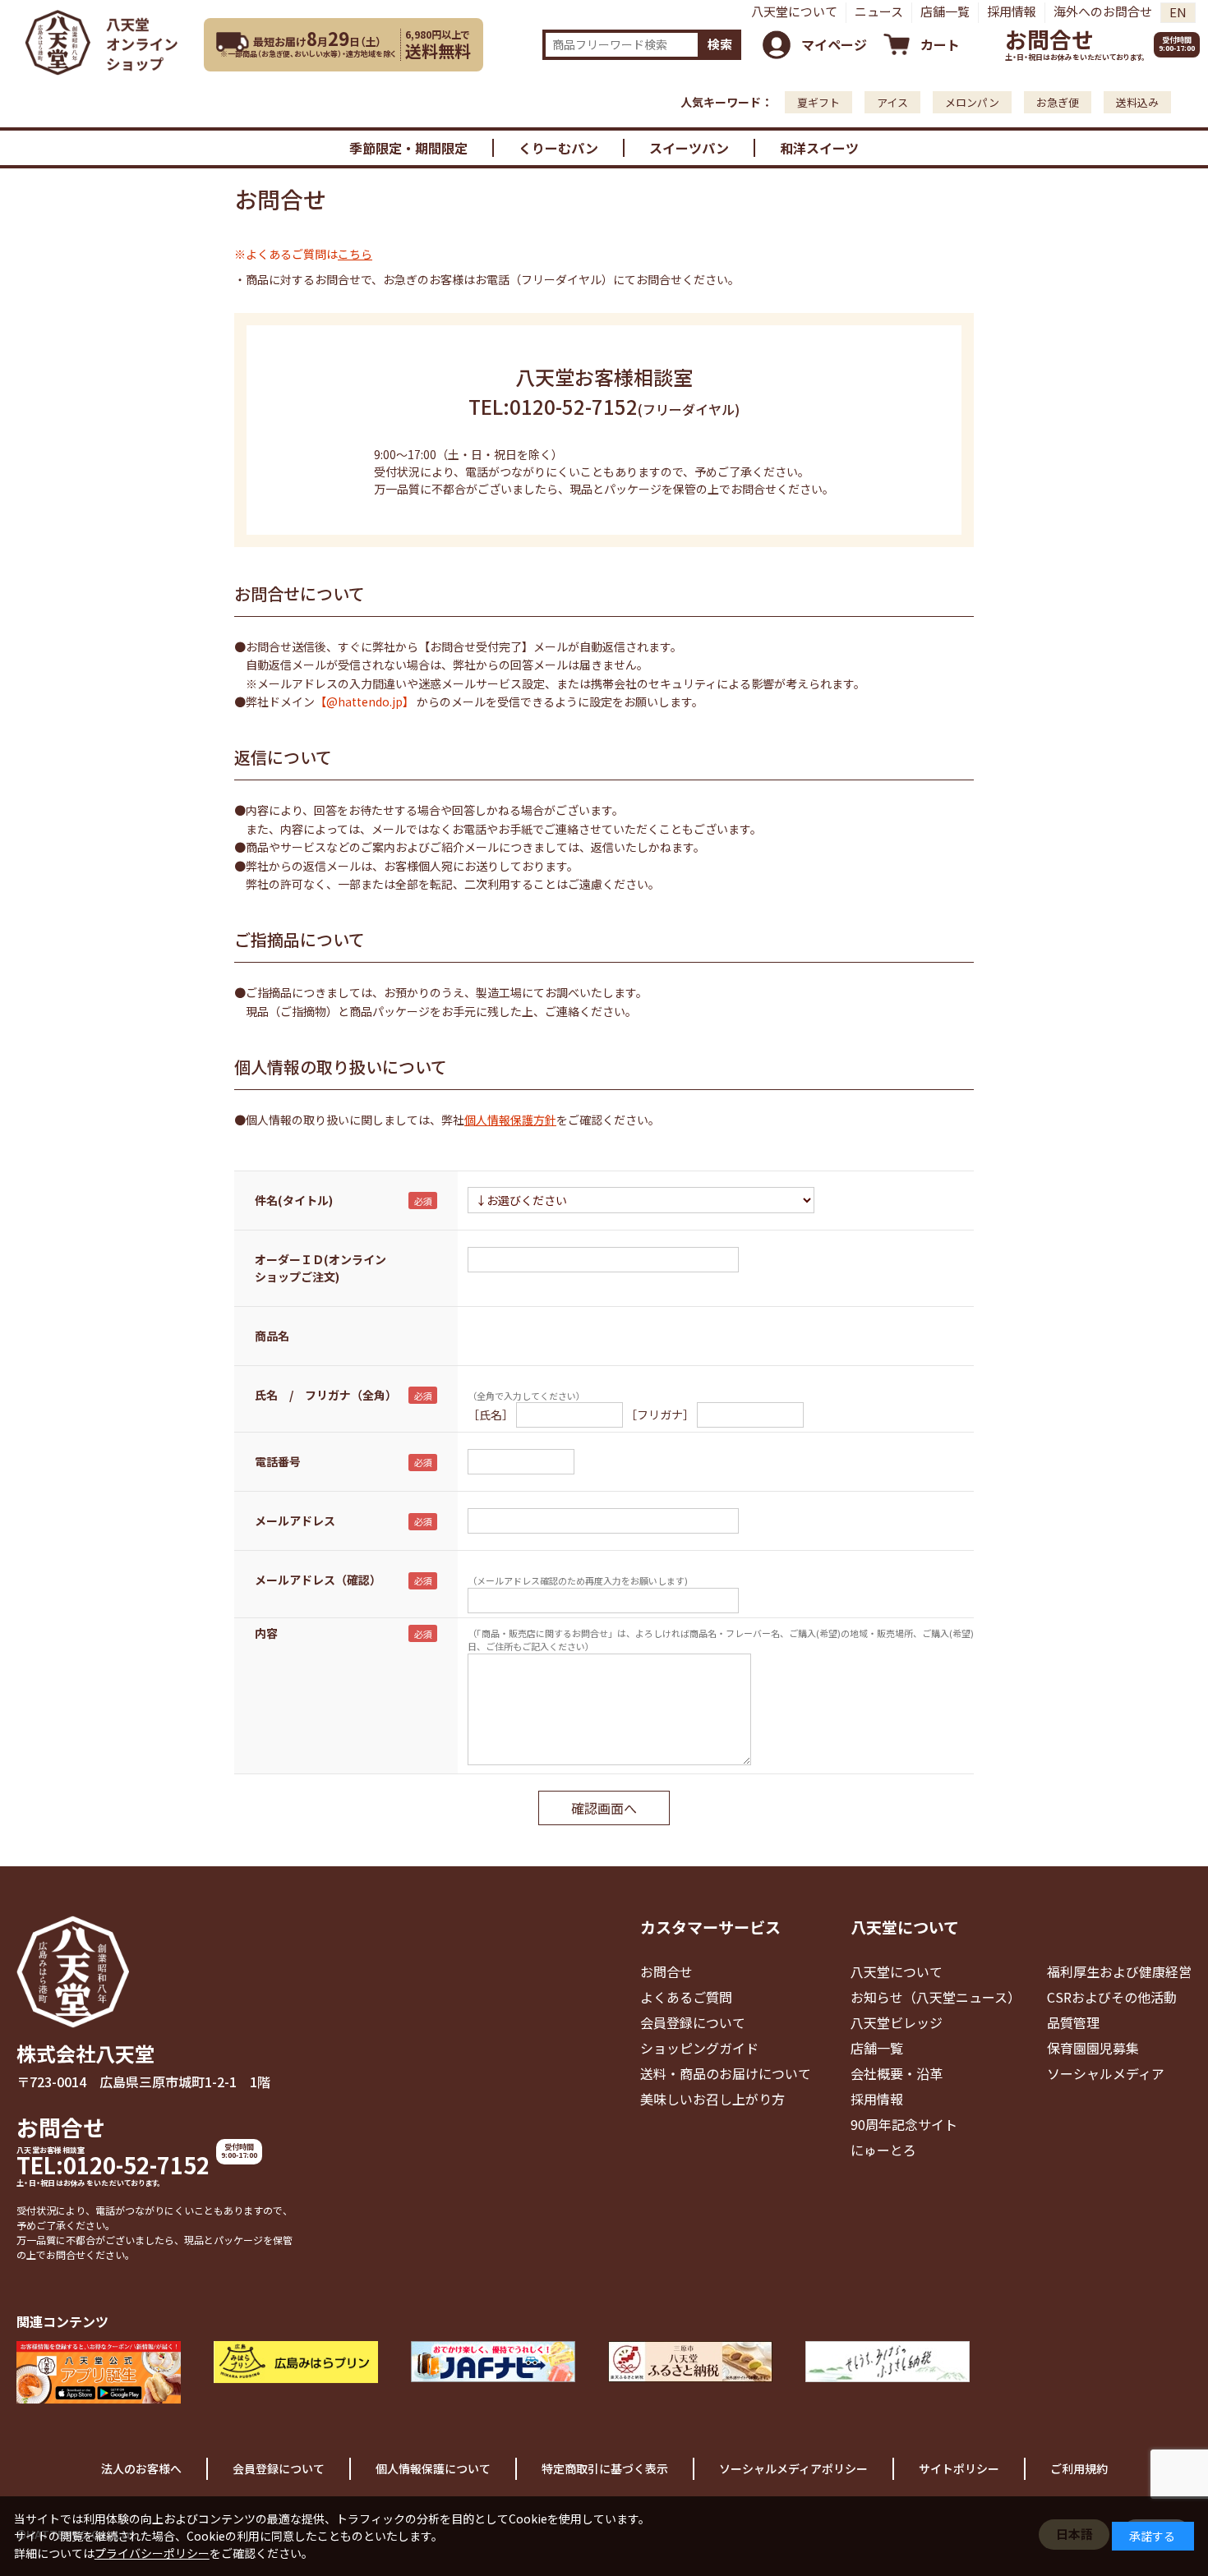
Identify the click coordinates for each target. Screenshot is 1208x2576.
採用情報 (1012, 11)
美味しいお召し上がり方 (712, 2099)
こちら (355, 254)
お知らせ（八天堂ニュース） (936, 1997)
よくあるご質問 (686, 1997)
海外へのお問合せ (1103, 11)
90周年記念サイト (904, 2124)
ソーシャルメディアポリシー (793, 2468)
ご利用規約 (1079, 2468)
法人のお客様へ (141, 2468)
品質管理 (1073, 2022)
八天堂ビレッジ (897, 2022)
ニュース (879, 11)
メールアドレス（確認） (318, 1580)
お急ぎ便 (1058, 102)
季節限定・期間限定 (408, 148)
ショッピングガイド (699, 2048)
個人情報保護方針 (510, 1120)
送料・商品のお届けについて (726, 2073)
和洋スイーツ (819, 148)
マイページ (834, 44)
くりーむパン (558, 148)
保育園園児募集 (1093, 2048)
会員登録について (693, 2022)
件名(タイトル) (294, 1200)
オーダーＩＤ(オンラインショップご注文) (320, 1268)
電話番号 (278, 1461)
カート (940, 44)
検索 (720, 44)
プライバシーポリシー (152, 2553)
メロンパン (972, 102)
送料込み (1137, 102)
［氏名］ (491, 1414)
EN (1178, 12)
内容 (266, 1633)
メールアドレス (295, 1520)
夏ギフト (818, 102)
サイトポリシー (959, 2468)
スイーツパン (689, 148)
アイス (892, 102)
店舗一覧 (945, 11)
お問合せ (1049, 39)
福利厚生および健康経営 (1119, 1971)
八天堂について (794, 11)
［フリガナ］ (660, 1414)
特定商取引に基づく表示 (605, 2468)
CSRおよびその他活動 (1112, 1997)
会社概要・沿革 (897, 2073)
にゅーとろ (883, 2150)
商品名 (272, 1336)
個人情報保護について (433, 2468)
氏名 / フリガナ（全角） (326, 1395)
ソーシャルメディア (1106, 2073)
